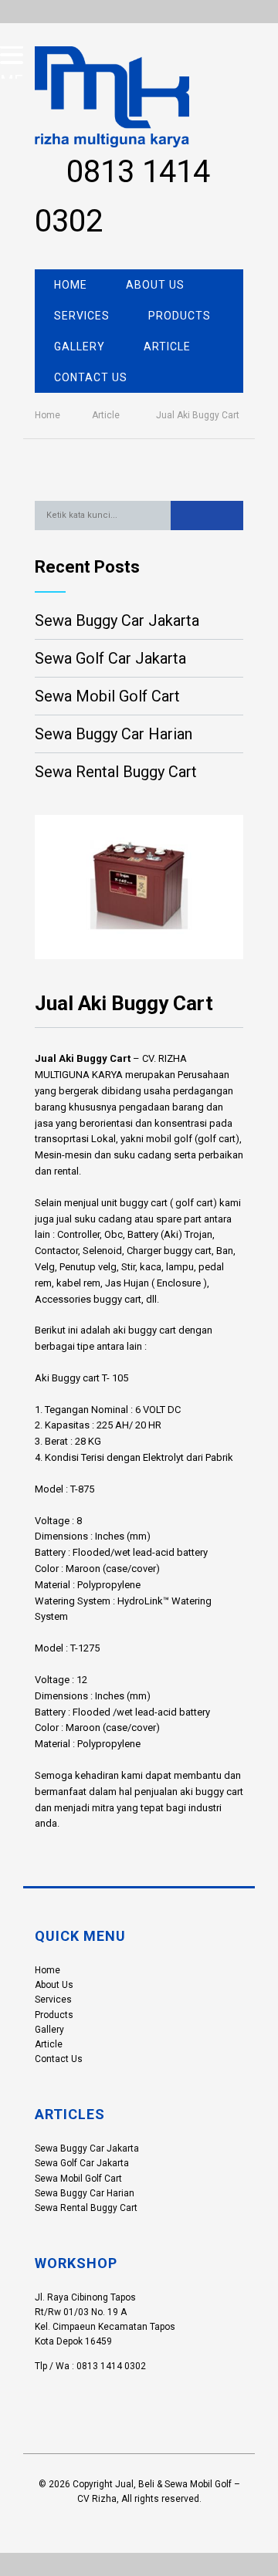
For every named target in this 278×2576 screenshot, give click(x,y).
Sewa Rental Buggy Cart (116, 772)
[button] (207, 516)
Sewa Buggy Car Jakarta (117, 620)
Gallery (80, 347)
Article (167, 347)
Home (71, 285)
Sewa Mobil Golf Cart (107, 696)
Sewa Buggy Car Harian (114, 734)
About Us (155, 285)
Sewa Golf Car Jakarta (110, 658)
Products (180, 316)
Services (82, 316)
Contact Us (91, 377)
